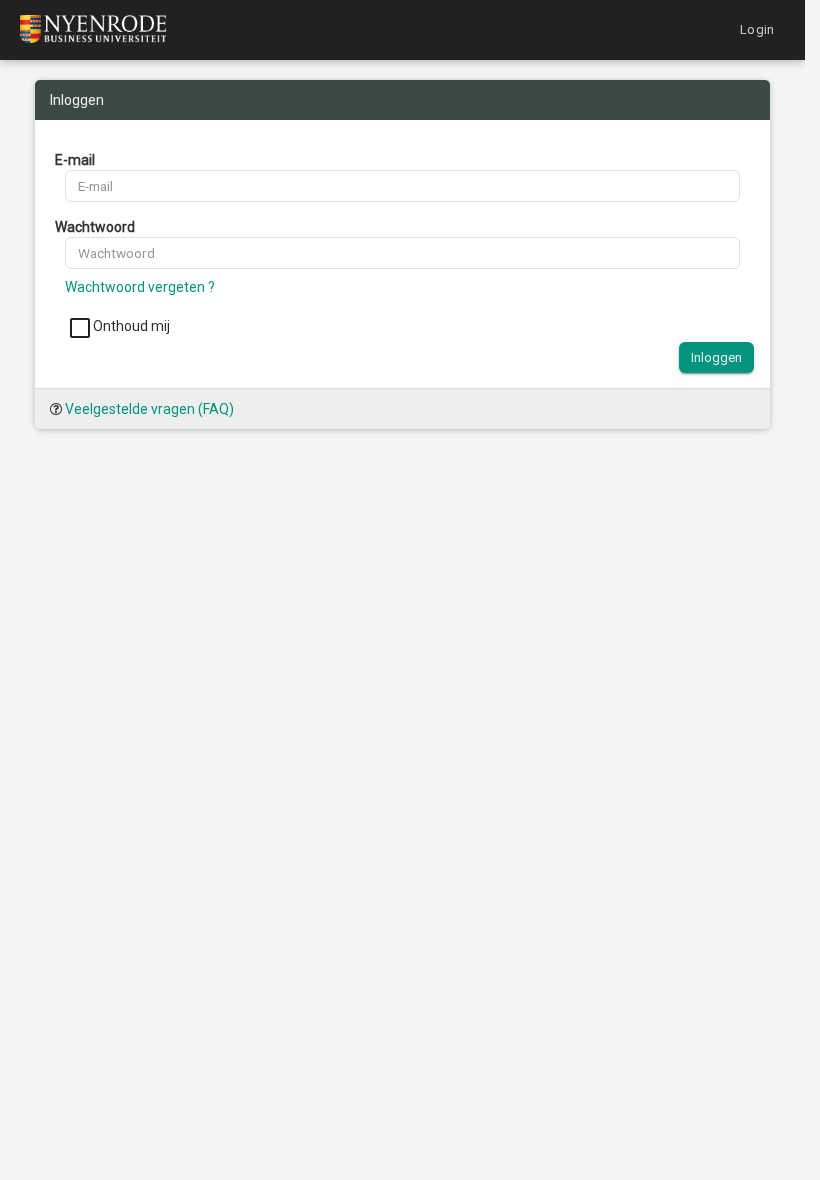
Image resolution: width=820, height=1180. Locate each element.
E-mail (75, 160)
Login (757, 29)
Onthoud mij (130, 326)
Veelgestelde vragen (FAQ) (149, 409)
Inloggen (716, 357)
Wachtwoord (95, 227)
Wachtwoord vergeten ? (140, 287)
